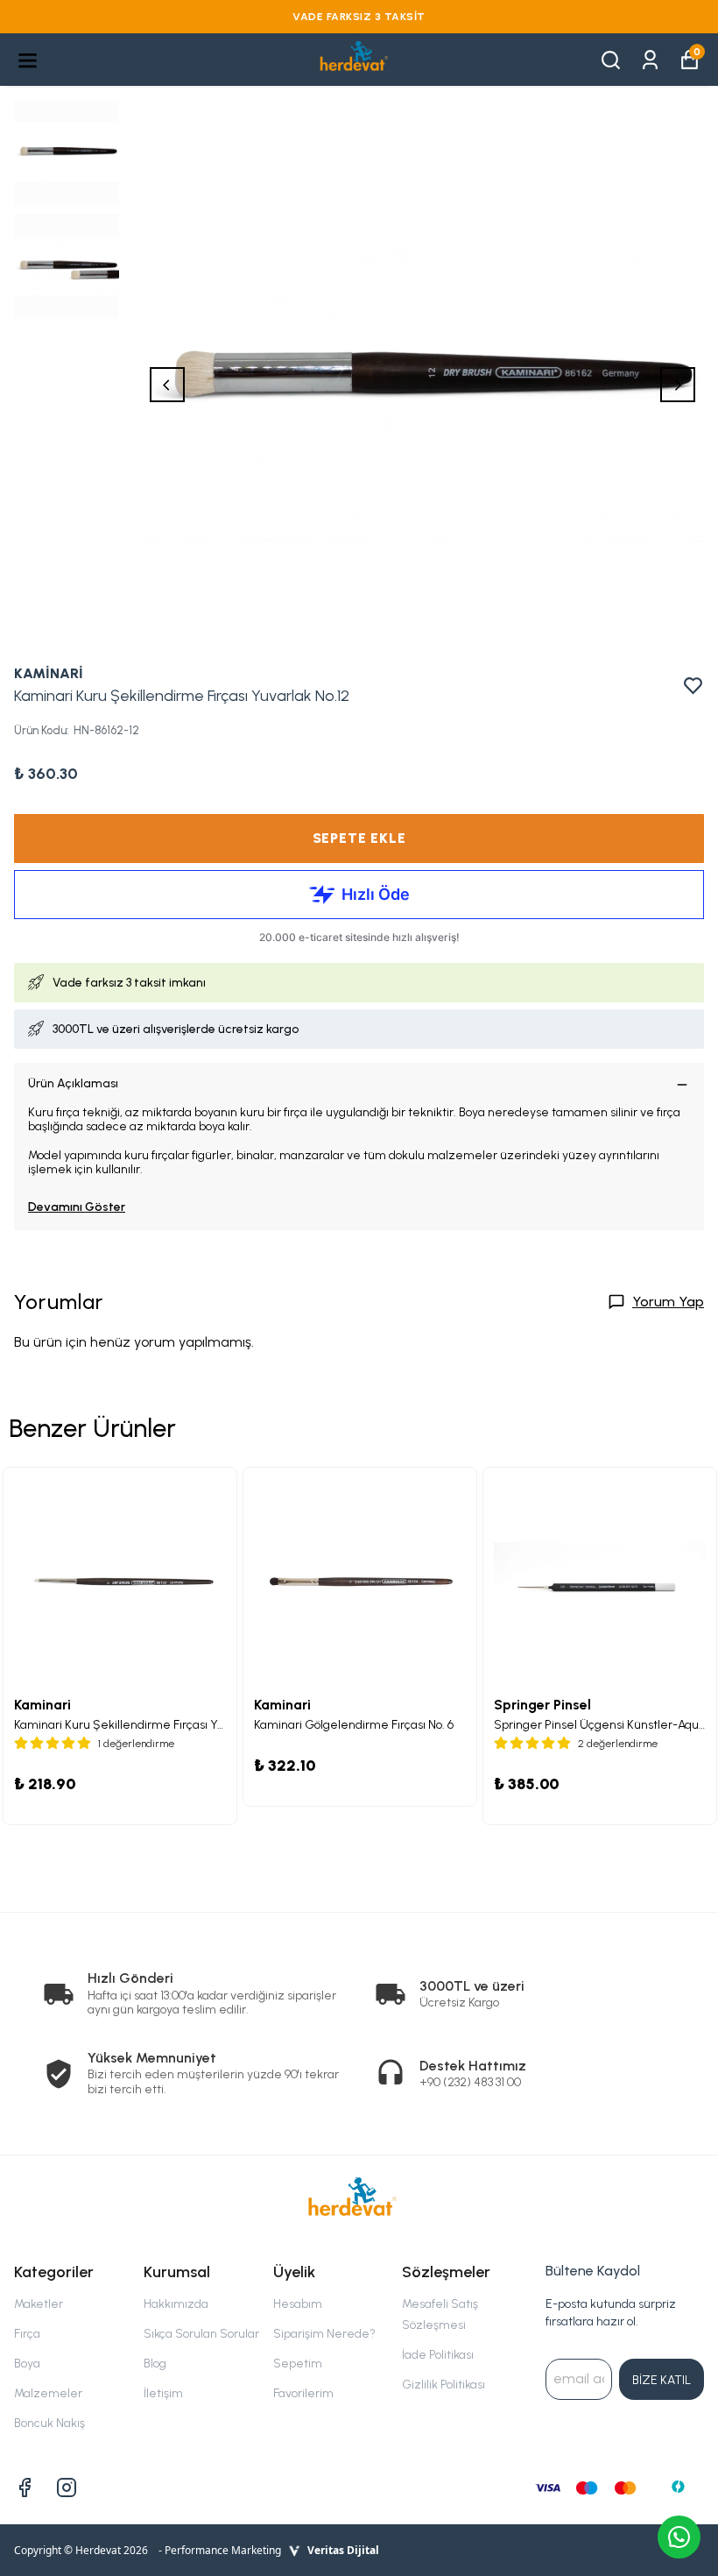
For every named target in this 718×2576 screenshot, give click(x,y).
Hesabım (298, 2304)
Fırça (27, 2334)
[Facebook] (25, 2488)
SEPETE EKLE (359, 838)
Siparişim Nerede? (324, 2334)
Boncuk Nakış (49, 2423)
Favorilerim (303, 2393)
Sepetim (298, 2364)
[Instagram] (67, 2488)
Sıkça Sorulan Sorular (201, 2334)
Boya (27, 2364)
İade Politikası (438, 2355)
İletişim (163, 2393)
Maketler (39, 2304)
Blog (155, 2364)
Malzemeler (48, 2393)
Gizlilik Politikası (443, 2385)
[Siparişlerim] (650, 58)
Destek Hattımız (473, 2066)
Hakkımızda (176, 2304)
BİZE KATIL (662, 2380)
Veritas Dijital (343, 2550)
